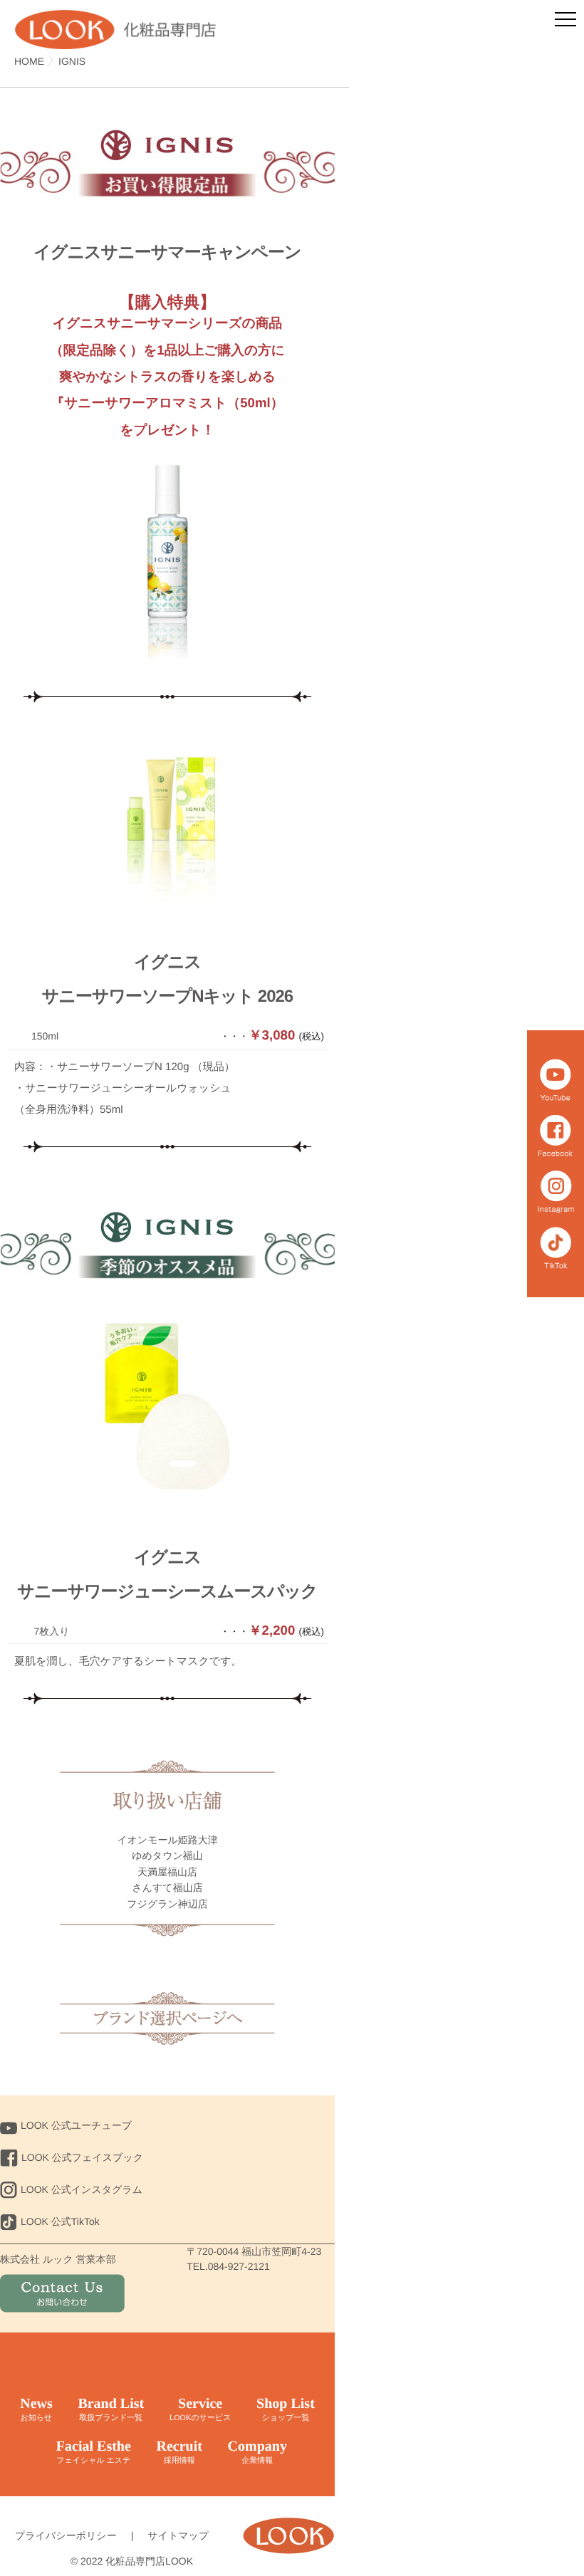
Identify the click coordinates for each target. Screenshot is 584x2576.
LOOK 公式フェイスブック (82, 2157)
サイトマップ (178, 2535)
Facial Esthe (94, 2452)
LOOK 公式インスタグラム (82, 2189)
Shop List (286, 2409)
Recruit (179, 2452)
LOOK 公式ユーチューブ (76, 2125)
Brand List (111, 2409)
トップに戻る (167, 2018)
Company (257, 2452)
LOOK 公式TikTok (60, 2221)
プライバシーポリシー (66, 2535)
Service (200, 2409)
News (36, 2409)
